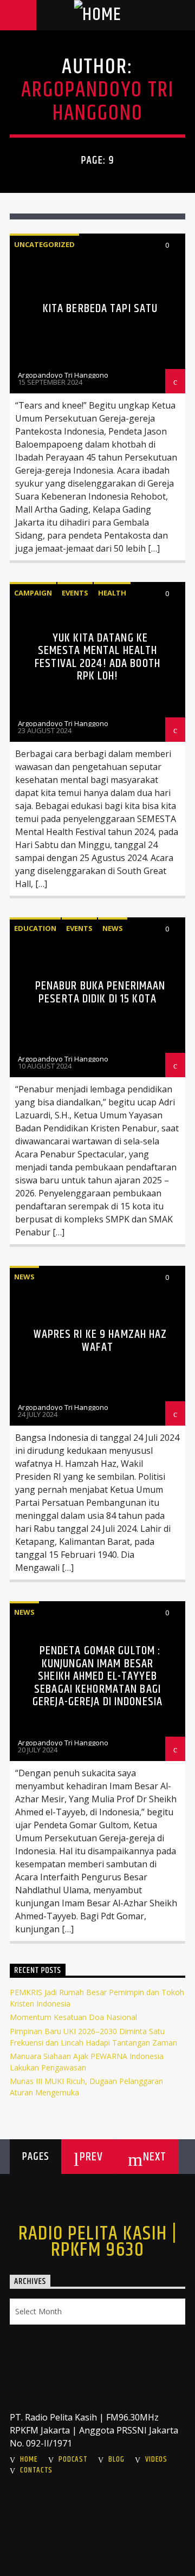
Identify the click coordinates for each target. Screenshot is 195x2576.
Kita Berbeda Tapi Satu (100, 309)
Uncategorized (44, 244)
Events (75, 593)
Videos (156, 2460)
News (113, 928)
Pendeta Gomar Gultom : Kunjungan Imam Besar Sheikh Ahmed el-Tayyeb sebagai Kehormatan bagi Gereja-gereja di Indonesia (97, 1676)
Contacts (36, 2470)
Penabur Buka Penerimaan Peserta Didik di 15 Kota (100, 992)
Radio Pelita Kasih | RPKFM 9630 (98, 2242)
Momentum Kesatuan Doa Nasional (73, 2017)
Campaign (33, 593)
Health (112, 593)
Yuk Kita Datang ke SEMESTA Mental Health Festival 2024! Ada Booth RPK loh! (97, 657)
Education (35, 928)
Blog (116, 2460)
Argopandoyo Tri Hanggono (97, 102)
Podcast (73, 2460)
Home (29, 2460)
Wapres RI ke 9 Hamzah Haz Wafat (100, 1341)
